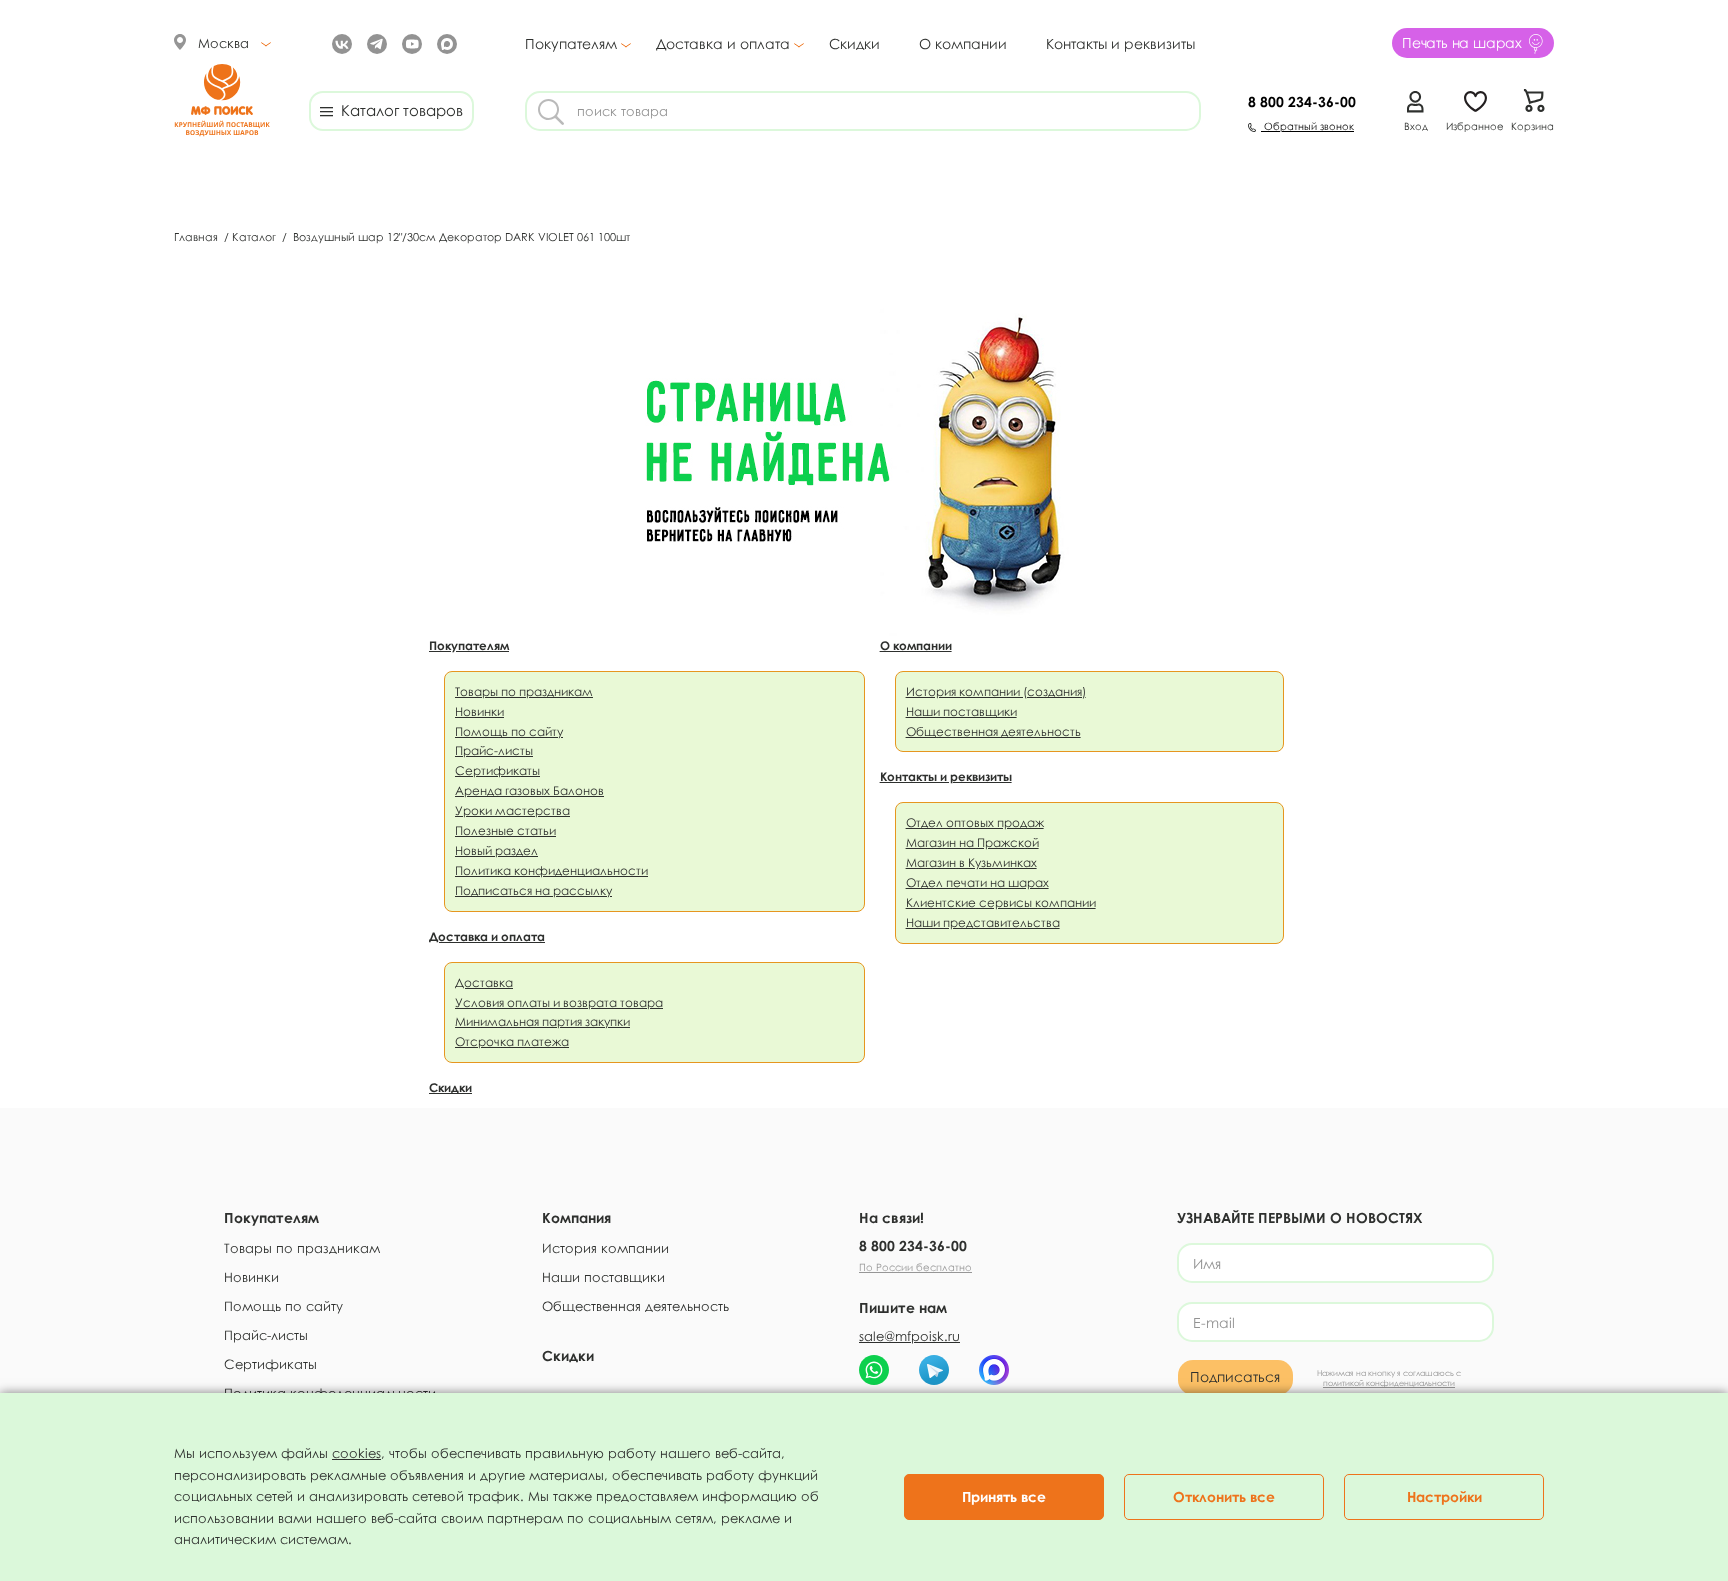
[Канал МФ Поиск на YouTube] (409, 42)
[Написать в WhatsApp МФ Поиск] (874, 1370)
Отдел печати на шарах (977, 882)
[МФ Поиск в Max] (444, 42)
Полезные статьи (505, 830)
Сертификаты (497, 770)
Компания (576, 1217)
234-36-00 (1302, 101)
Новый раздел (496, 850)
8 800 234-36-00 (913, 1245)
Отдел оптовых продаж (975, 822)
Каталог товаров (398, 110)
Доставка (484, 982)
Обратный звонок (1307, 126)
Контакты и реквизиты (1120, 43)
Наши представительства (983, 922)
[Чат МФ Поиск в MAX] (994, 1370)
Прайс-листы (494, 750)
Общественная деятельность (993, 731)
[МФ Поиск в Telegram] (374, 42)
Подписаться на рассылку (533, 890)
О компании (963, 43)
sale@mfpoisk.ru (909, 1336)
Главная (197, 236)
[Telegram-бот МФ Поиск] (934, 1370)
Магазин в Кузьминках (971, 862)
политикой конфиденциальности (1389, 1383)
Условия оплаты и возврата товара (559, 1002)
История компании (605, 1248)
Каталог (255, 236)
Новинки (479, 711)
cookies (356, 1453)
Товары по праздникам (524, 691)
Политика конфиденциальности (551, 870)
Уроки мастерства (512, 810)
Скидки (854, 43)
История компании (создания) (996, 691)
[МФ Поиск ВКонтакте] (339, 42)
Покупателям (571, 44)
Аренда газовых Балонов (529, 790)
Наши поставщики (961, 711)
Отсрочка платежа (512, 1041)
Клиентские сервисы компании (1001, 902)
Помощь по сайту (509, 731)
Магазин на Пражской (972, 842)
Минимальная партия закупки (542, 1021)
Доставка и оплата (723, 44)
